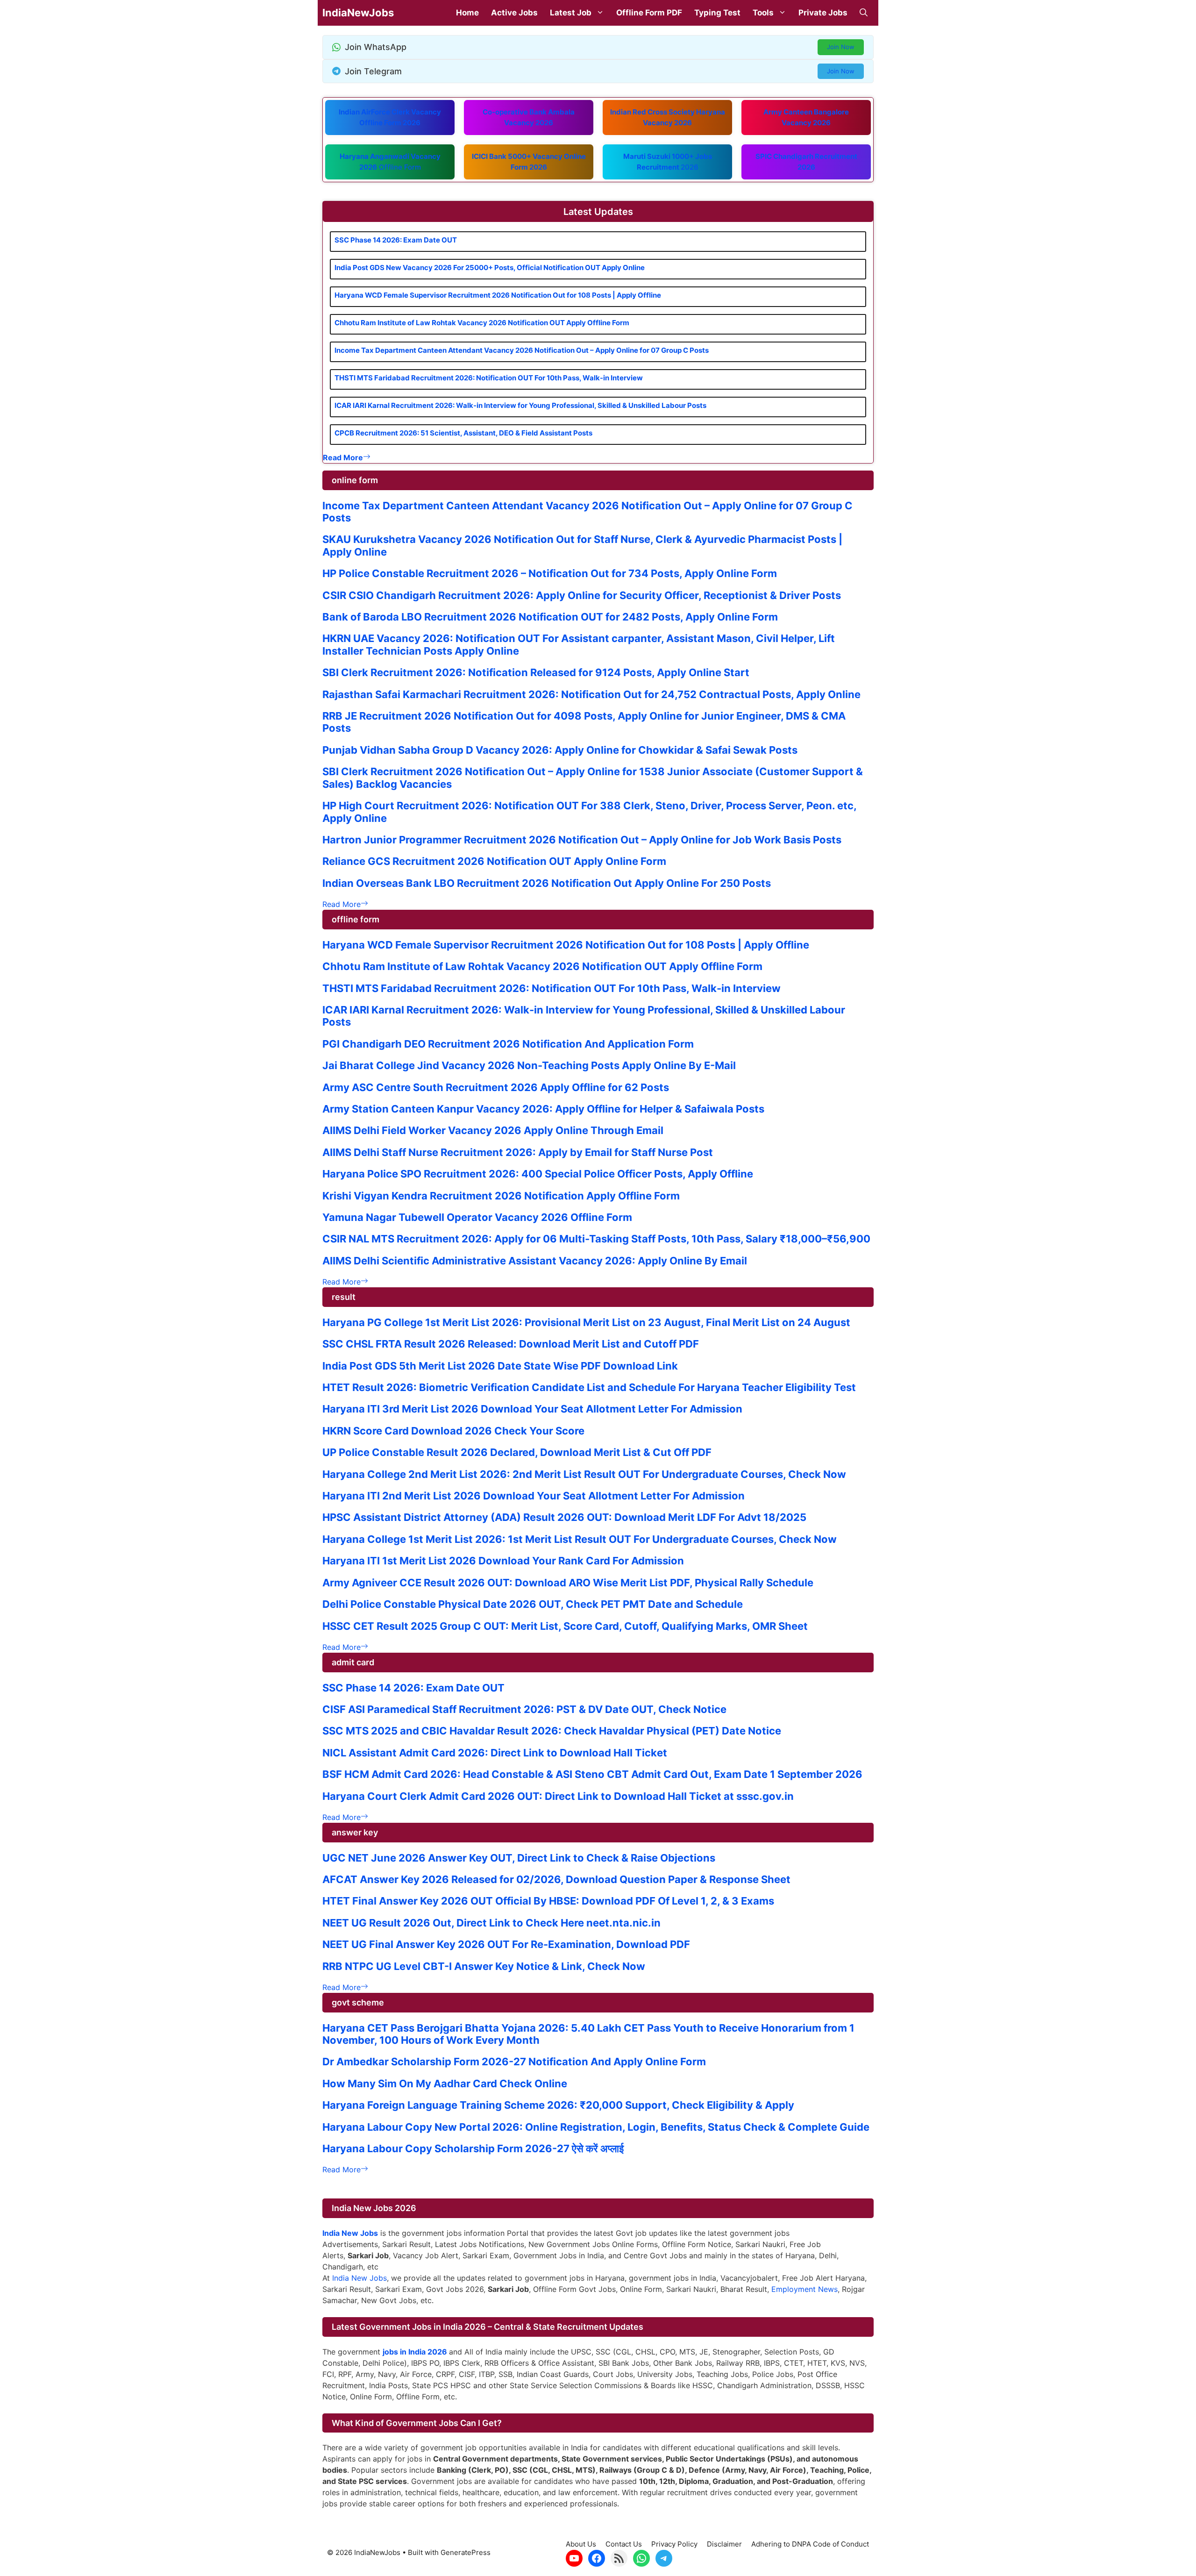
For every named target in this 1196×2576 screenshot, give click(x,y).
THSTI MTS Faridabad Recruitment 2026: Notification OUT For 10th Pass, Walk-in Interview (489, 378)
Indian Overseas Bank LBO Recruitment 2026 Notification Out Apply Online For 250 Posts (547, 883)
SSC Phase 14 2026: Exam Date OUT (396, 240)
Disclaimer (724, 2544)
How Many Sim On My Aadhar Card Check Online (445, 2084)
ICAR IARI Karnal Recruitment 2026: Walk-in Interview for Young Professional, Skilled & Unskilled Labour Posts (520, 405)
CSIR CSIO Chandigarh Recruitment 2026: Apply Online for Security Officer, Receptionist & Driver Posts (582, 595)
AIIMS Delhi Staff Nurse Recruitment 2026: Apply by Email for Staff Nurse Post (518, 1152)
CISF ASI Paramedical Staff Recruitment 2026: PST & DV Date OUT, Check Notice (524, 1709)
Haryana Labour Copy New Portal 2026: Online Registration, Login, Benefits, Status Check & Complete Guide (596, 2127)
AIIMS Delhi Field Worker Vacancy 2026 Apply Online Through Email (493, 1130)
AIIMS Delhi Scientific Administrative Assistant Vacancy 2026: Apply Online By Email (535, 1261)
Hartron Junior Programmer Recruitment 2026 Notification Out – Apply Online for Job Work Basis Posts (582, 840)
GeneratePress (466, 2552)
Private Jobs (823, 13)
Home (467, 13)
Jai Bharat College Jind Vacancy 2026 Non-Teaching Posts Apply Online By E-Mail (529, 1065)
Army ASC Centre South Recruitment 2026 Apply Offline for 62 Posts (496, 1087)
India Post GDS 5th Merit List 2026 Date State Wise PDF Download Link (500, 1366)
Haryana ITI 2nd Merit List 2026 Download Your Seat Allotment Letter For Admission (534, 1496)
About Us (581, 2544)
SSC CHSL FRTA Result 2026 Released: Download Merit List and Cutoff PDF (511, 1344)
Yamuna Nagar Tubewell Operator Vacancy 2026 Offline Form (477, 1217)
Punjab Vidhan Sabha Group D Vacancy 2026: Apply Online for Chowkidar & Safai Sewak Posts (560, 750)
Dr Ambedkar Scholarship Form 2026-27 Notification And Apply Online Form (514, 2062)
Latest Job (571, 13)
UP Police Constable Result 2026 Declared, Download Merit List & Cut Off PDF (517, 1452)
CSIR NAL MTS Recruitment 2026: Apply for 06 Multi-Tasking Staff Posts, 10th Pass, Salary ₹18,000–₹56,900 (596, 1239)
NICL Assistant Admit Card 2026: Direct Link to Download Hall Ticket (495, 1753)
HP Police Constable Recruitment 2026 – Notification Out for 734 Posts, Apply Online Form (550, 573)
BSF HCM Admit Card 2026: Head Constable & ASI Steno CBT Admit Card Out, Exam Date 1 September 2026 (592, 1774)
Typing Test (717, 13)
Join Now (841, 47)
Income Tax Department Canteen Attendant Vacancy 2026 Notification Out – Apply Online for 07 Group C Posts (522, 350)
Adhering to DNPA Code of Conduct (810, 2544)
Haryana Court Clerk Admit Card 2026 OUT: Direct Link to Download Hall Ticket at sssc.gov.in (558, 1796)
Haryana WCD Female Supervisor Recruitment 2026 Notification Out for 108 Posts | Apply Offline (498, 295)
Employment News (804, 2289)
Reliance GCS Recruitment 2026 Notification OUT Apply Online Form (494, 861)
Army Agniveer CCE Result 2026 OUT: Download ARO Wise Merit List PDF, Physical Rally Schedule (568, 1583)
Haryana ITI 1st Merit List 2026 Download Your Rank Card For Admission (503, 1561)
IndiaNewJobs (358, 13)
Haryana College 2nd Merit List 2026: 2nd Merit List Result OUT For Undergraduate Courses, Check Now (584, 1474)
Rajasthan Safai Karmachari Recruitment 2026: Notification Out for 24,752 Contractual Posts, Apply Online (591, 694)
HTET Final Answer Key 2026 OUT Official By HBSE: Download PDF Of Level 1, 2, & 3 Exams (548, 1901)
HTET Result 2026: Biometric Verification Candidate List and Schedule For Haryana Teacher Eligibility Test (589, 1387)
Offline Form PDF (649, 13)
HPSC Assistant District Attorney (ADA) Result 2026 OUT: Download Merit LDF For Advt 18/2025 (564, 1517)
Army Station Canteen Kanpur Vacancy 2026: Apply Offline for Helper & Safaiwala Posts (543, 1109)
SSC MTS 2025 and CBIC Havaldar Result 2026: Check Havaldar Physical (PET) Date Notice (552, 1731)
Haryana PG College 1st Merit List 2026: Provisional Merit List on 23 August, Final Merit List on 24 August (586, 1322)
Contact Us (624, 2544)
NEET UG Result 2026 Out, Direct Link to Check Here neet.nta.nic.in (491, 1923)
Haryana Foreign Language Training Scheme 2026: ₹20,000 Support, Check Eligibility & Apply (558, 2105)
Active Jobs (514, 13)
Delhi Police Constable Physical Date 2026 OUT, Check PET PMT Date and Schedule (533, 1604)
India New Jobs (360, 2278)
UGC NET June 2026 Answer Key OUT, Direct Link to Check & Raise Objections (519, 1858)
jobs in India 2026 (415, 2352)
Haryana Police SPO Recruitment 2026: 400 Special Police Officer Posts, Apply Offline (538, 1174)
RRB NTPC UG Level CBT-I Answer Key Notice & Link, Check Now (484, 1966)
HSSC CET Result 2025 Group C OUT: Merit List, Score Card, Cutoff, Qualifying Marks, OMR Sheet (565, 1626)
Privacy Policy (674, 2544)
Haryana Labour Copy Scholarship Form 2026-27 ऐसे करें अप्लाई (473, 2148)
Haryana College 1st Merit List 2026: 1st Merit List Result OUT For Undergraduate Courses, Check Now (580, 1539)
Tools (763, 13)
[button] (864, 13)
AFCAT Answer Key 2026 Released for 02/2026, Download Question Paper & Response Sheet (556, 1879)
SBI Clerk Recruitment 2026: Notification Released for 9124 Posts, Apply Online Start (536, 672)
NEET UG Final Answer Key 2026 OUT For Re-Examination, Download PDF (506, 1944)
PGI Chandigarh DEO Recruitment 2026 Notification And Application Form (508, 1044)
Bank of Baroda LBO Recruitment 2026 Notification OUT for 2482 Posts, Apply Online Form (550, 617)
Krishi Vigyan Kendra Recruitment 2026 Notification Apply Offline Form (501, 1196)
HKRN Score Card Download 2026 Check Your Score (453, 1431)
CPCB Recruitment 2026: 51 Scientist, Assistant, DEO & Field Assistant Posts (463, 433)
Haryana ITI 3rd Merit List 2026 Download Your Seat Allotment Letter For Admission (532, 1409)
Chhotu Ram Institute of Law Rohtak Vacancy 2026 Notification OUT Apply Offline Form (482, 323)
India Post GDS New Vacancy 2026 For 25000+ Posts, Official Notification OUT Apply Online (490, 268)
